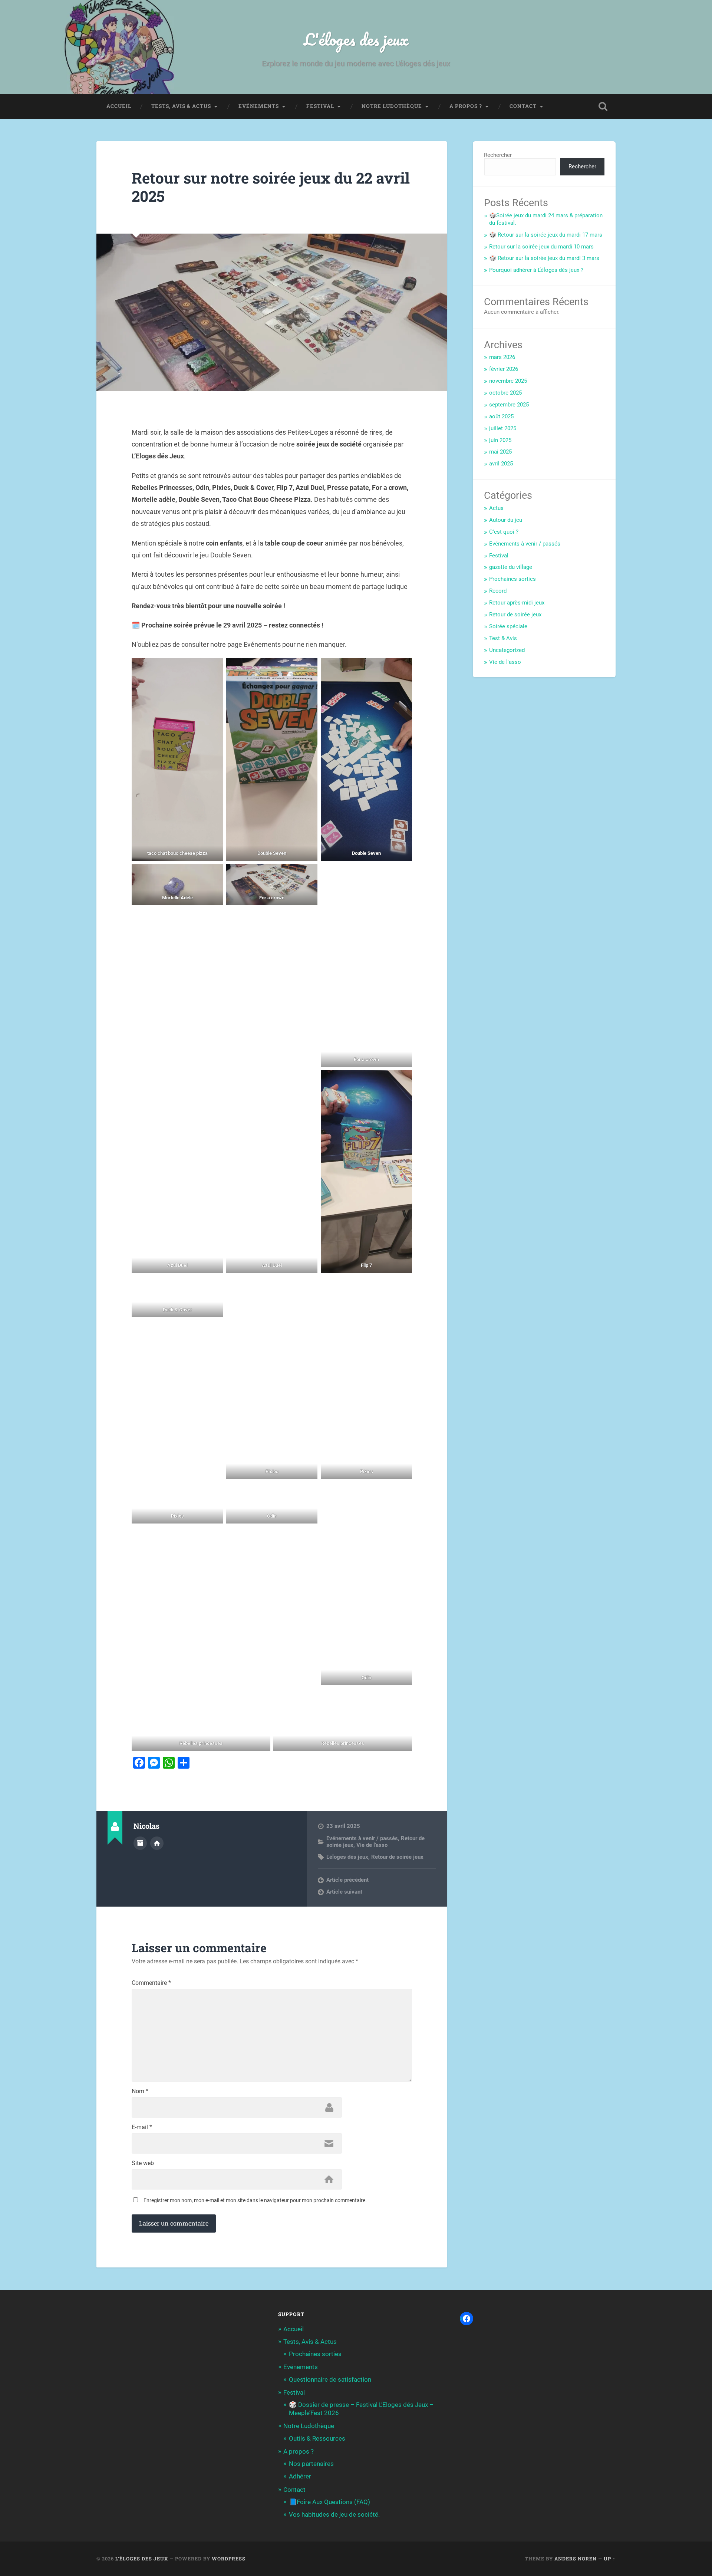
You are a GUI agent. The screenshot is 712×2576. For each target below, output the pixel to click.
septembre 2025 (509, 405)
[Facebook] (467, 2319)
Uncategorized (507, 650)
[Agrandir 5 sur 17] (308, 874)
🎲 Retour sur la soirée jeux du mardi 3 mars (544, 258)
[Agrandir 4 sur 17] (213, 874)
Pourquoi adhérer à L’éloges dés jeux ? (536, 270)
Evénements (259, 106)
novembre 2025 (508, 381)
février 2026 (504, 369)
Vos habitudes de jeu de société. (334, 2514)
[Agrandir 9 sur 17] (402, 1080)
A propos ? (466, 106)
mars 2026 (502, 357)
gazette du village (511, 567)
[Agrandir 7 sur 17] (213, 1080)
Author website (157, 1843)
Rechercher (498, 155)
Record (498, 591)
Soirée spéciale (508, 626)
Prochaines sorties (512, 579)
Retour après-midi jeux (517, 603)
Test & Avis (503, 638)
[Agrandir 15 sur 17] (402, 1492)
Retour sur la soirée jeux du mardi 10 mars (541, 247)
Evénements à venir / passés (362, 1838)
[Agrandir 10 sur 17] (213, 1286)
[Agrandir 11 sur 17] (308, 1286)
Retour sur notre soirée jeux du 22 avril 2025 (271, 187)
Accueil (119, 106)
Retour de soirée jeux (397, 1857)
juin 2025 (500, 440)
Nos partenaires (311, 2464)
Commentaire (151, 1983)
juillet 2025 (503, 428)
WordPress (229, 2559)
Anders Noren (576, 2559)
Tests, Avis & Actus (181, 106)
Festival (320, 106)
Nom (140, 2091)
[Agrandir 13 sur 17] (213, 1492)
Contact (523, 106)
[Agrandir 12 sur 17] (402, 1286)
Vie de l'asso (372, 1845)
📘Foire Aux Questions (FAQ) (329, 2502)
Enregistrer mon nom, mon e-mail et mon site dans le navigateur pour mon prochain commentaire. (255, 2200)
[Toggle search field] (603, 106)
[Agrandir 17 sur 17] (402, 1698)
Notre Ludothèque (392, 106)
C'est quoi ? (504, 532)
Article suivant (344, 1892)
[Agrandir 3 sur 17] (402, 668)
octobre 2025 (505, 393)
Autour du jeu (506, 520)
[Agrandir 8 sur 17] (308, 1080)
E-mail (142, 2127)
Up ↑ (610, 2559)
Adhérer (300, 2476)
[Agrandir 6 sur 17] (402, 874)
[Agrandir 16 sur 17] (260, 1698)
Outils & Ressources (317, 2438)
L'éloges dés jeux (347, 1857)
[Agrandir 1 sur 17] (213, 668)
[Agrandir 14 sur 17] (308, 1492)
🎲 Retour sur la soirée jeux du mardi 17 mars (546, 235)
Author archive (140, 1843)
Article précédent (347, 1880)
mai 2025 (500, 452)
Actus (496, 508)
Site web (143, 2163)
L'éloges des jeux (356, 39)
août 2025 (501, 416)
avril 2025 (501, 464)
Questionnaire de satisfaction (330, 2379)
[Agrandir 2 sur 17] (308, 668)
